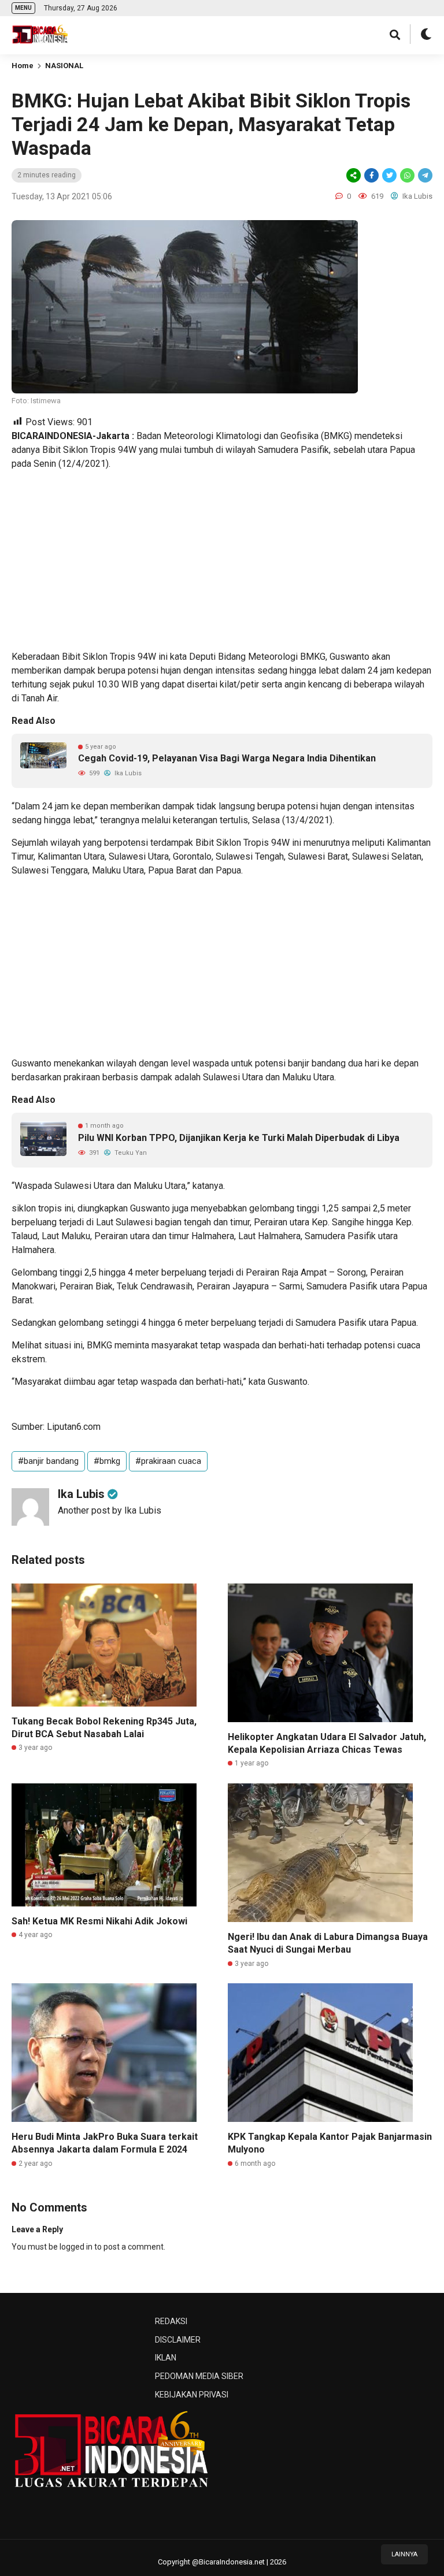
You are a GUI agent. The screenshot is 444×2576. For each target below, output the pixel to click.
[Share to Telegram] (424, 175)
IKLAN (166, 2358)
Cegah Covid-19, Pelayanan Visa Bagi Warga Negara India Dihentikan (227, 758)
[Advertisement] (222, 560)
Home (23, 66)
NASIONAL (64, 66)
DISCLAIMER (178, 2340)
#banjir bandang (48, 1461)
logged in (76, 2247)
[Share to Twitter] (389, 175)
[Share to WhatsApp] (406, 175)
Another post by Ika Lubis (110, 1510)
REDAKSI (171, 2321)
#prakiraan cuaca (168, 1461)
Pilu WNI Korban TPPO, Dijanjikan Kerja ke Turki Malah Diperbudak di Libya (239, 1138)
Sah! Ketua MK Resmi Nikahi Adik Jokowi (99, 1921)
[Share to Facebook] (371, 175)
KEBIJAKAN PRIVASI (192, 2395)
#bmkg (107, 1461)
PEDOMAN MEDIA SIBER (199, 2376)
